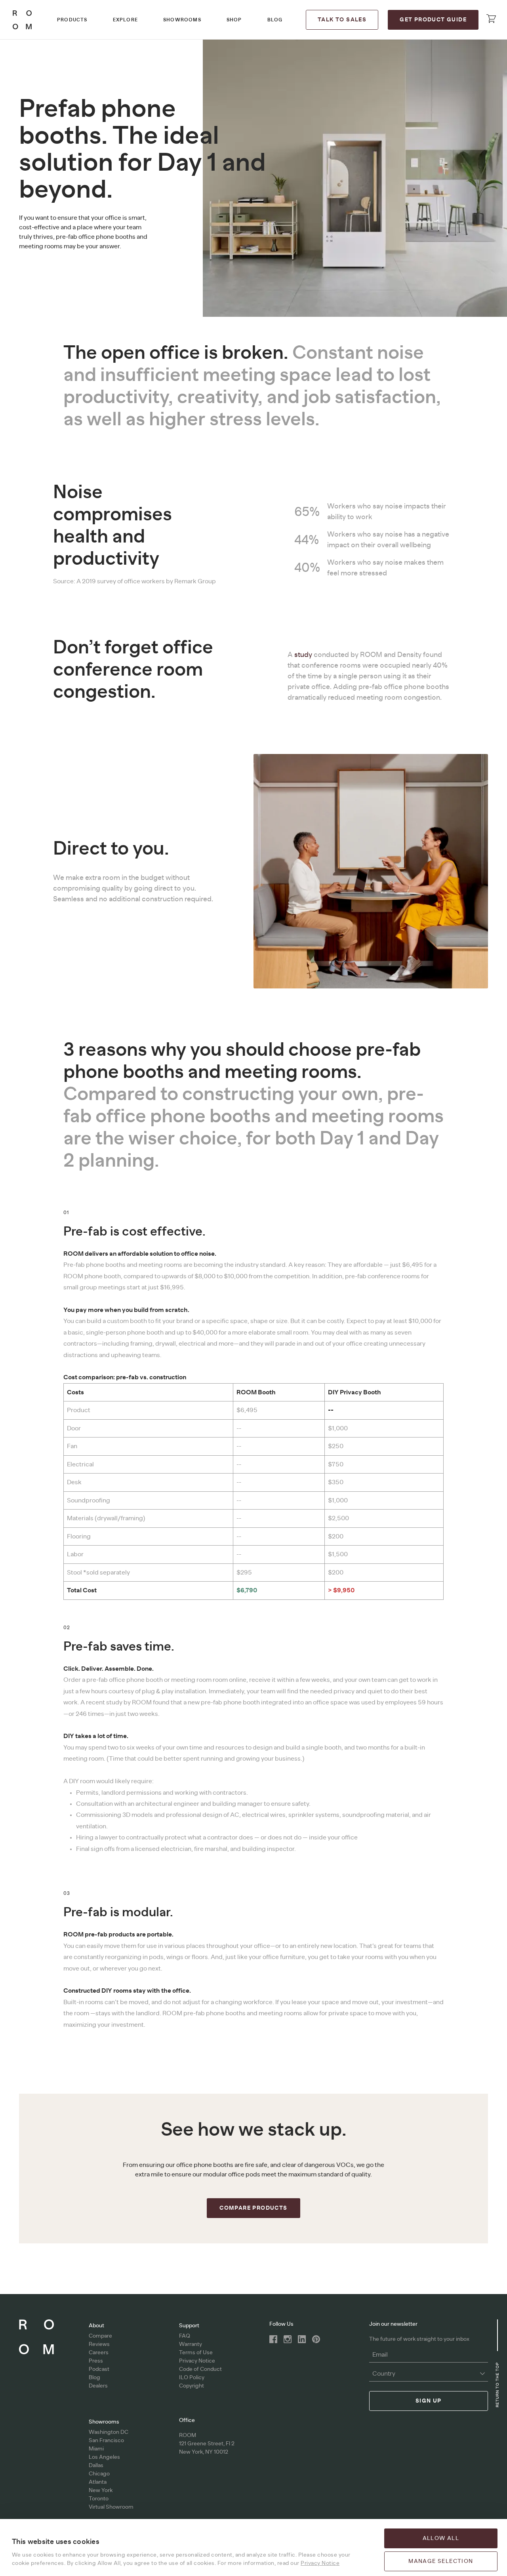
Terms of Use (196, 2353)
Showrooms (182, 20)
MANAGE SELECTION (441, 2561)
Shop (234, 20)
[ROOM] (22, 20)
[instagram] (288, 2339)
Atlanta (98, 2482)
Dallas (96, 2466)
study (304, 655)
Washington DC (109, 2432)
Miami (96, 2449)
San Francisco (106, 2441)
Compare (100, 2336)
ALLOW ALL (441, 2538)
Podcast (99, 2369)
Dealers (98, 2386)
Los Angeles (104, 2457)
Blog (275, 20)
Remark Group (195, 581)
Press (96, 2361)
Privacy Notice (197, 2361)
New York (101, 2490)
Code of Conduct (200, 2369)
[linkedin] (302, 2339)
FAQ (185, 2336)
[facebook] (273, 2339)
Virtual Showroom (111, 2507)
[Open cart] (491, 19)
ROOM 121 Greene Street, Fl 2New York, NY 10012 (207, 2444)
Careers (99, 2353)
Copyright (192, 2386)
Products (72, 20)
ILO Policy (192, 2378)
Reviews (99, 2344)
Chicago (99, 2474)
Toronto (99, 2499)
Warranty (191, 2344)
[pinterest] (316, 2339)
